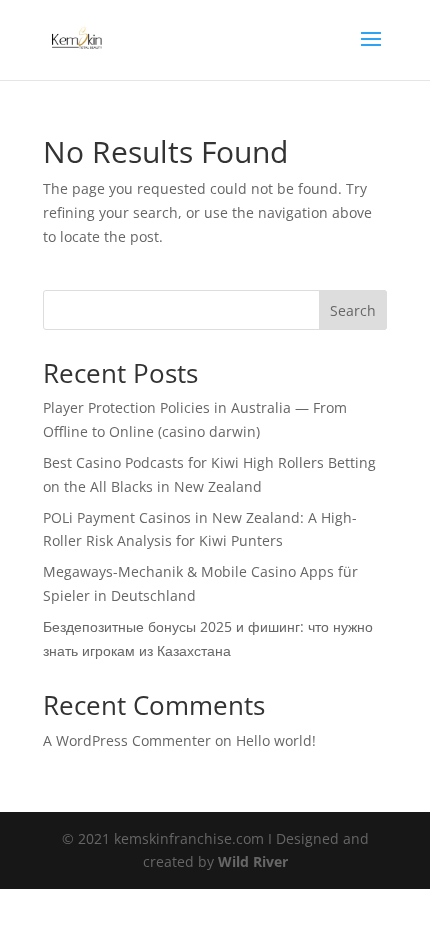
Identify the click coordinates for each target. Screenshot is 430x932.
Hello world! (276, 740)
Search (353, 310)
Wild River (253, 861)
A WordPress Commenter (127, 740)
